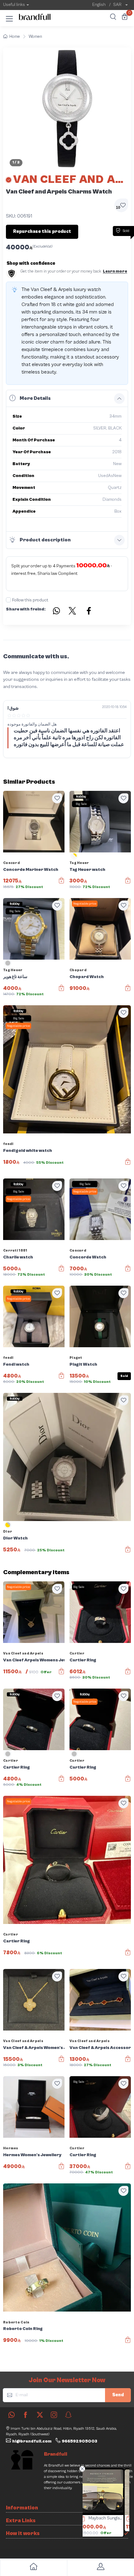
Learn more (115, 271)
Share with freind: (26, 609)
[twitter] (40, 2415)
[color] (74, 858)
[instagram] (54, 2415)
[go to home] (33, 2568)
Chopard (78, 970)
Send (118, 2395)
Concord (12, 863)
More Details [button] (35, 398)
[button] (9, 18)
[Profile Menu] (100, 2568)
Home (15, 37)
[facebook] (26, 2415)
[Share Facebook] (89, 612)
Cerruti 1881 (15, 1250)
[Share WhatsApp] (56, 612)
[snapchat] (68, 2415)
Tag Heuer (79, 863)
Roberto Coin (16, 2322)
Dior (8, 1532)
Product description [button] (45, 540)
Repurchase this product (42, 231)
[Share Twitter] (73, 612)
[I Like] (57, 798)
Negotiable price (85, 904)
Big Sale (81, 804)
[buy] (84, 2519)
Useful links (14, 5)
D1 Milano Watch (109, 2518)
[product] (106, 2492)
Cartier (77, 1653)
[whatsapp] (12, 2415)
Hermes (11, 2148)
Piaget (76, 1358)
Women (35, 37)
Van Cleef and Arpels (23, 1653)
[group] (67, 109)
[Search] (112, 18)
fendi (8, 1144)
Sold (124, 1376)
